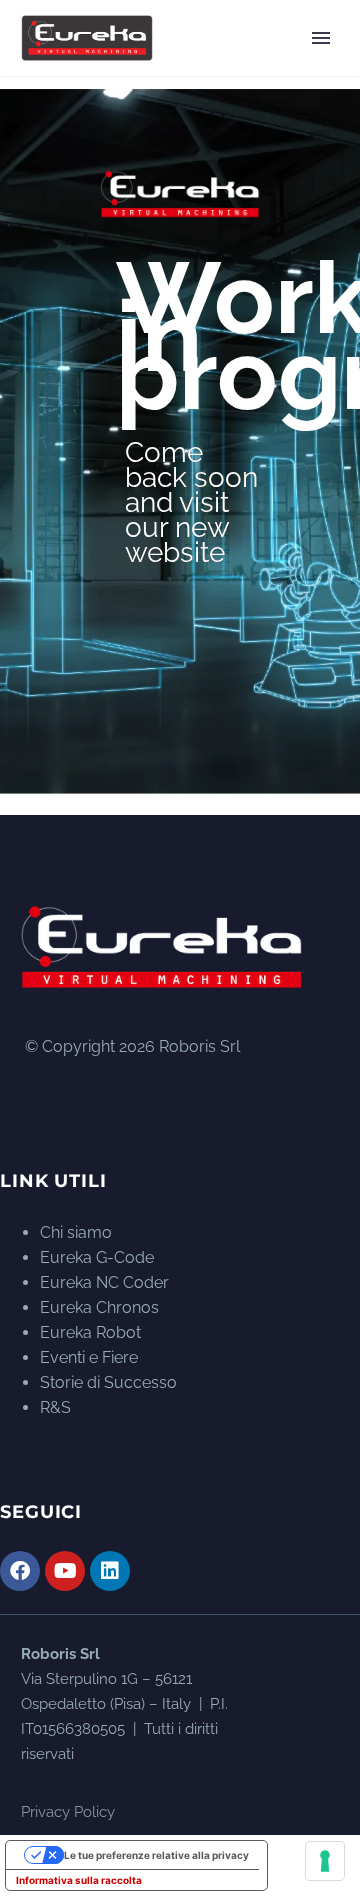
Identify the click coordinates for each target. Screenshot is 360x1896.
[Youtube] (65, 1571)
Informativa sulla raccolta (79, 1880)
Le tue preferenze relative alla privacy (156, 1855)
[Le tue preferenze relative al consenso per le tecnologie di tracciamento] (325, 1861)
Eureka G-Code (97, 1257)
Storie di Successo (108, 1382)
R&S (55, 1407)
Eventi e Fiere (89, 1357)
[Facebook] (20, 1571)
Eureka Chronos (99, 1307)
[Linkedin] (110, 1571)
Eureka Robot (90, 1332)
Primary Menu (321, 38)
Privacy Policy (68, 1812)
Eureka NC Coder (104, 1282)
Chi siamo (76, 1232)
